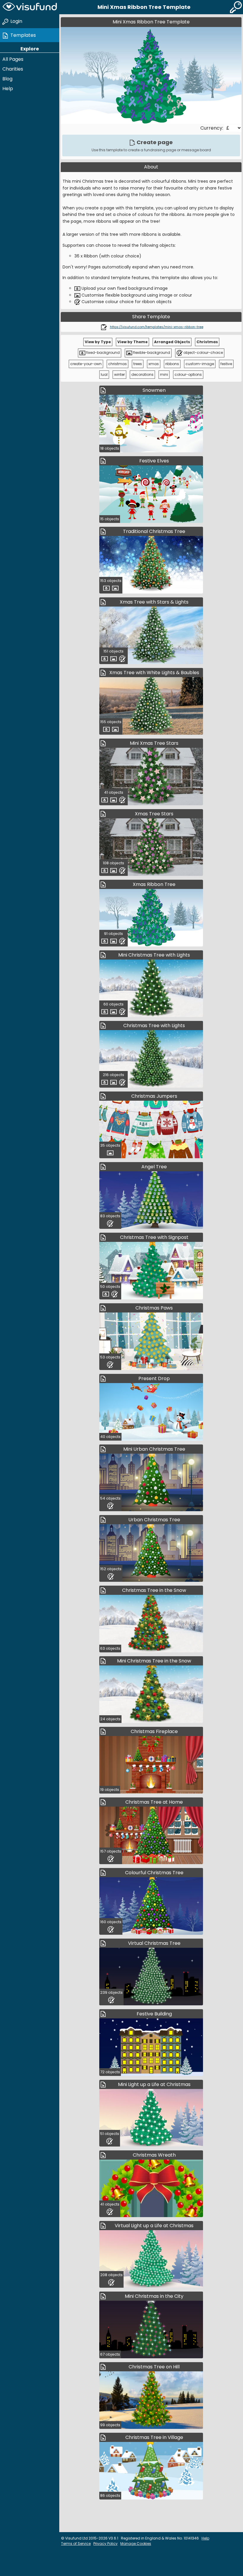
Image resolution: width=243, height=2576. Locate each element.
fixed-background (103, 353)
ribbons (172, 364)
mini (164, 374)
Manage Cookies (136, 2544)
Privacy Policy (105, 2544)
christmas (117, 364)
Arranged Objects (172, 342)
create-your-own (86, 364)
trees (138, 364)
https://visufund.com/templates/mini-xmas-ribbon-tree (157, 327)
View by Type (98, 342)
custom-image (200, 364)
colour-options (188, 374)
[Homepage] (30, 7)
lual (104, 374)
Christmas (207, 342)
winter (119, 374)
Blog (7, 79)
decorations (142, 374)
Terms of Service (76, 2544)
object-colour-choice (203, 353)
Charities (13, 69)
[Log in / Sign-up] (236, 7)
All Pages (13, 59)
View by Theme (132, 342)
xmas (154, 364)
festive (226, 364)
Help (8, 89)
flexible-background (151, 353)
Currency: (212, 128)
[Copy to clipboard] (104, 327)
